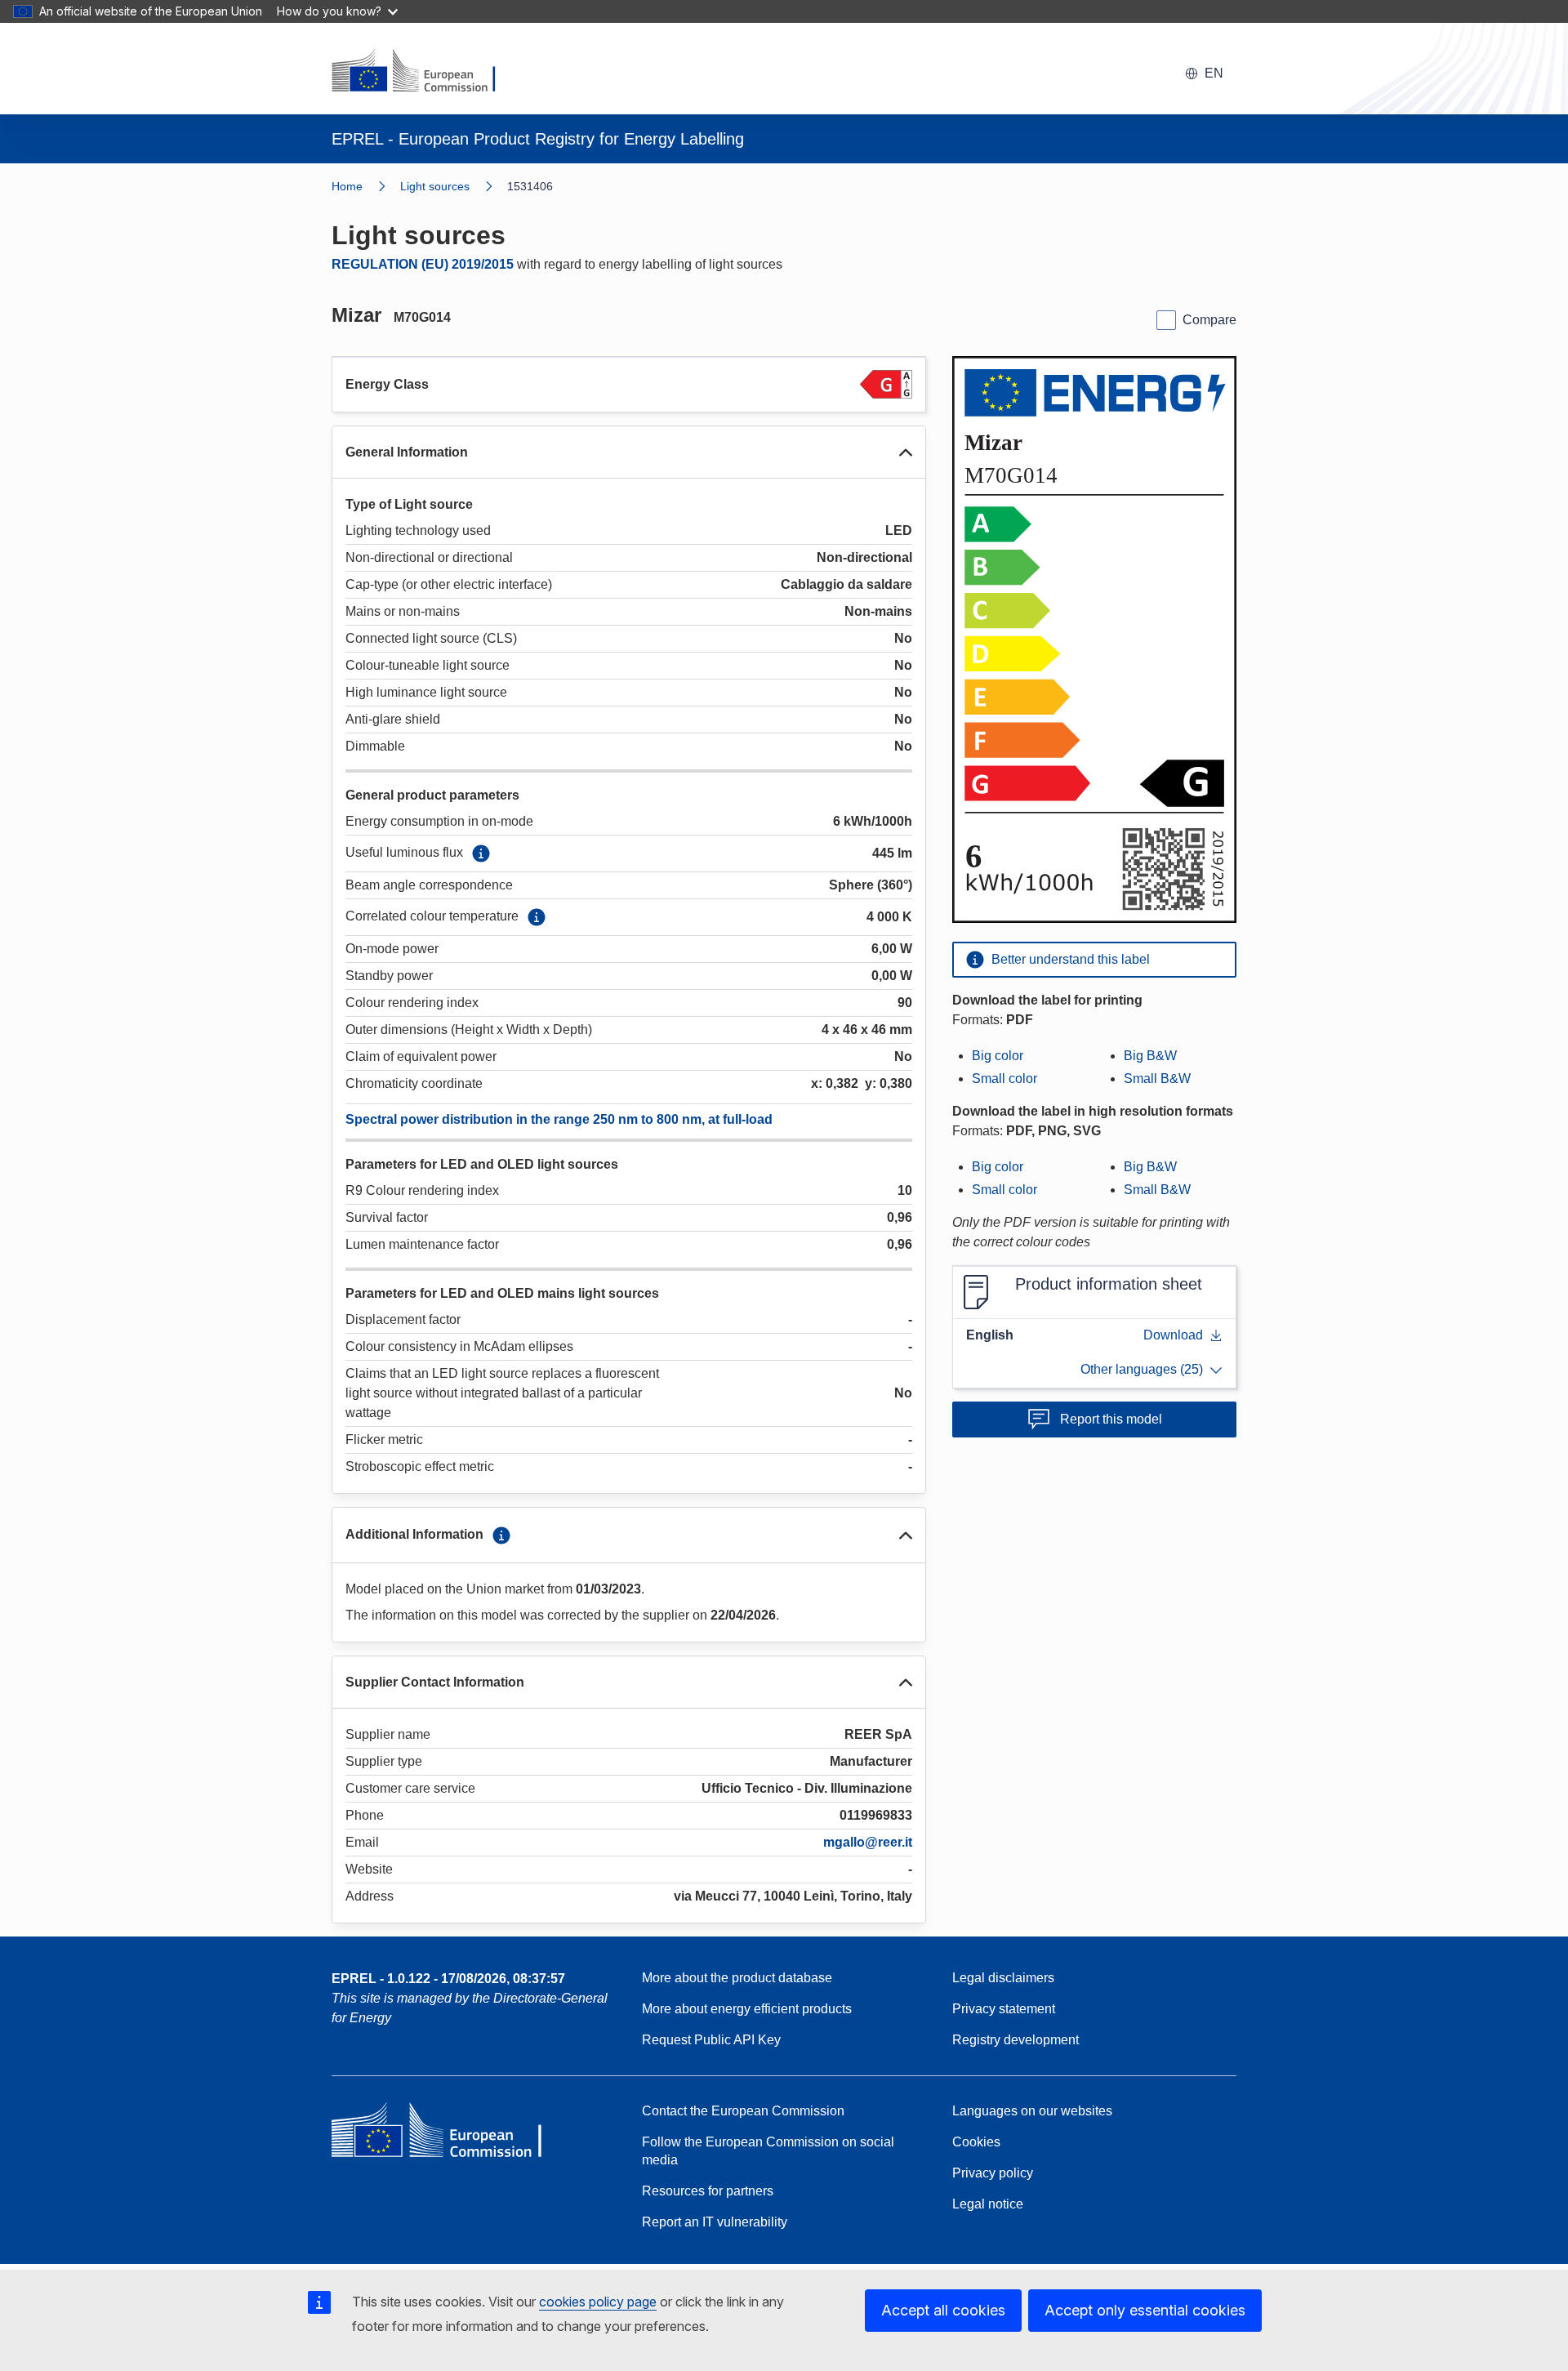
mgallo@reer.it (868, 1842)
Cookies (976, 2142)
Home (347, 186)
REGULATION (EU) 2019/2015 (423, 264)
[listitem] (454, 186)
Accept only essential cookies (1145, 2310)
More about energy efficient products (747, 2009)
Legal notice (988, 2204)
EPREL (448, 1979)
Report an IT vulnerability (715, 2222)
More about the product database (737, 1978)
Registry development (1016, 2040)
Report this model (1111, 1419)
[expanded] (906, 452)
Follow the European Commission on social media (768, 2151)
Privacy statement (1004, 2009)
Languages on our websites (1032, 2111)
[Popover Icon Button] (481, 853)
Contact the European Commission (743, 2111)
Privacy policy (993, 2173)
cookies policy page (598, 2302)
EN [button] (1214, 73)
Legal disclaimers (1003, 1978)
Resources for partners (708, 2191)
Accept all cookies (943, 2310)
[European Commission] (424, 72)
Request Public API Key (711, 2040)
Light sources (435, 186)
